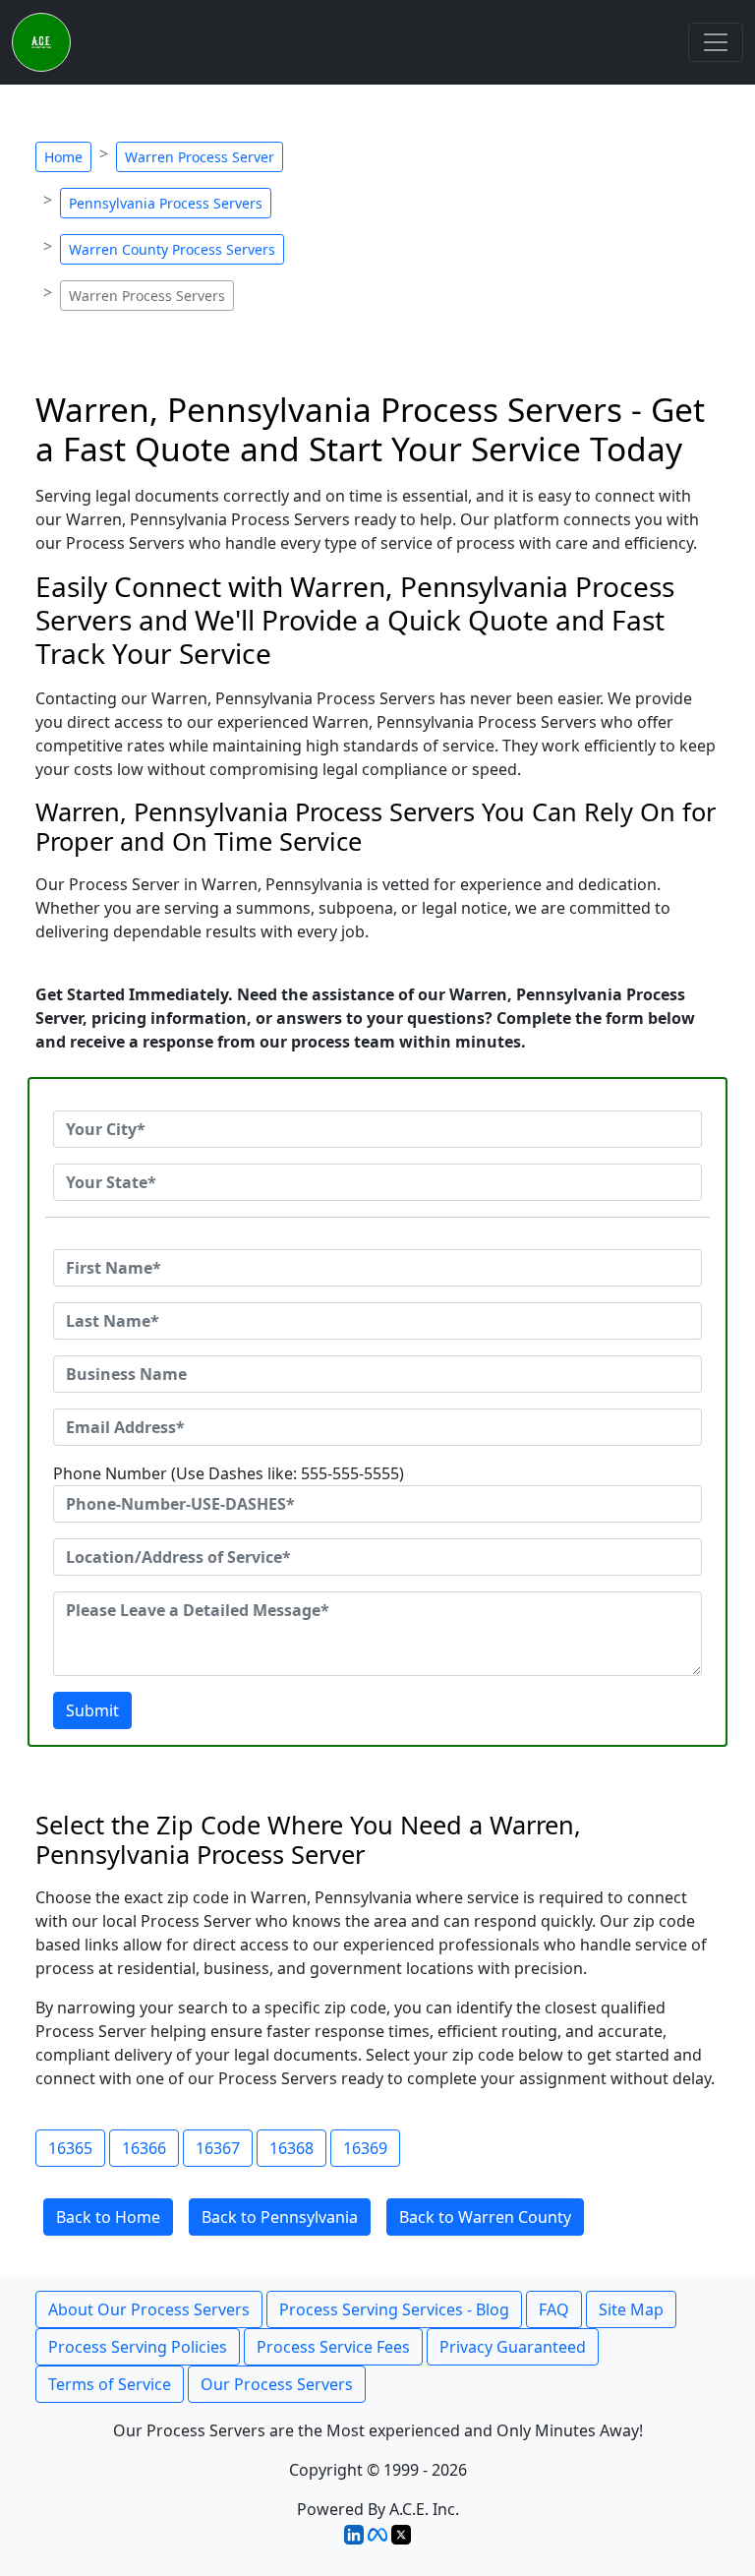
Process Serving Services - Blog (394, 2309)
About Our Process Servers (149, 2309)
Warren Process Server (200, 157)
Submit (92, 1710)
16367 (218, 2148)
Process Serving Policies (138, 2347)
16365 (70, 2148)
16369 (365, 2148)
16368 (291, 2148)
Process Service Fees (333, 2347)
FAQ (554, 2309)
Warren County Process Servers (172, 249)
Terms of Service (110, 2384)
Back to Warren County (485, 2217)
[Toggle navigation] (716, 42)
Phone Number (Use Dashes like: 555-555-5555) (229, 1473)
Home (63, 157)
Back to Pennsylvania (280, 2217)
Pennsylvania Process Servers (166, 203)
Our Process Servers (277, 2384)
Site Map (631, 2309)
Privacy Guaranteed (513, 2347)
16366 (144, 2148)
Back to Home (108, 2217)
